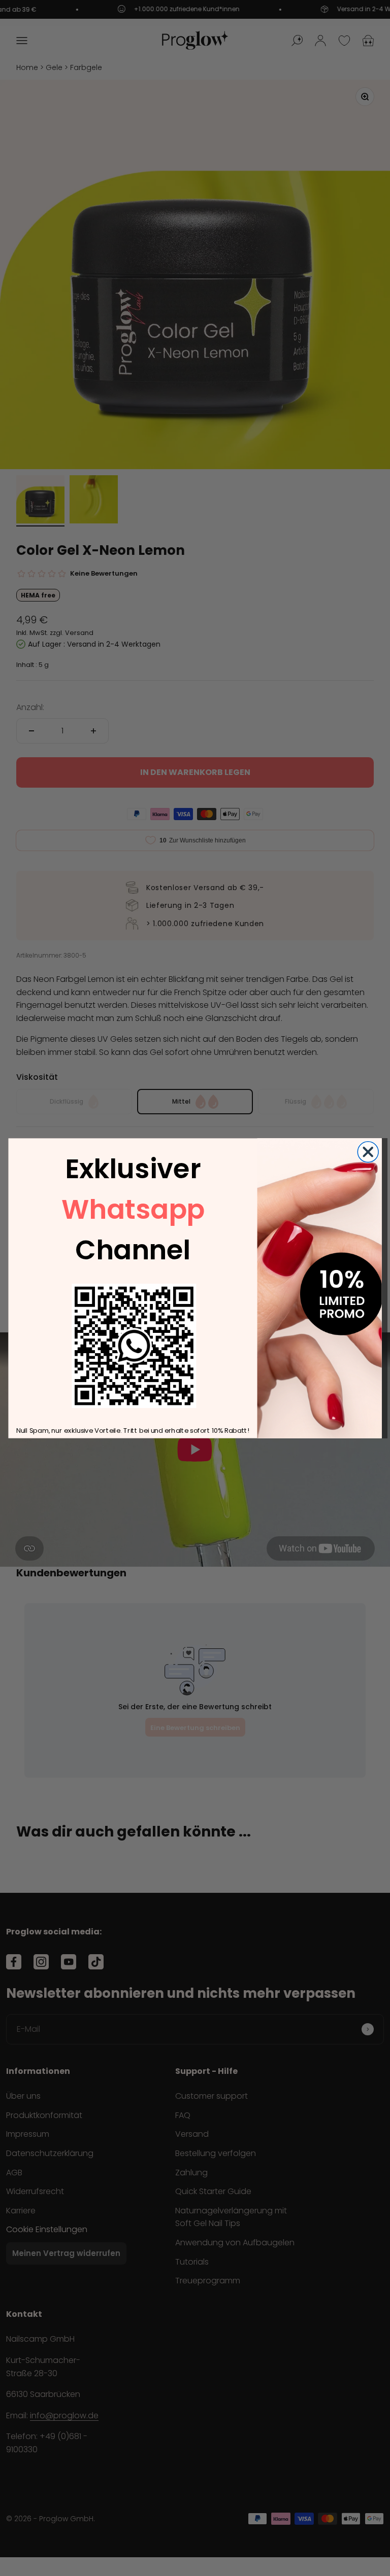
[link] (134, 1346)
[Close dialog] (368, 1152)
